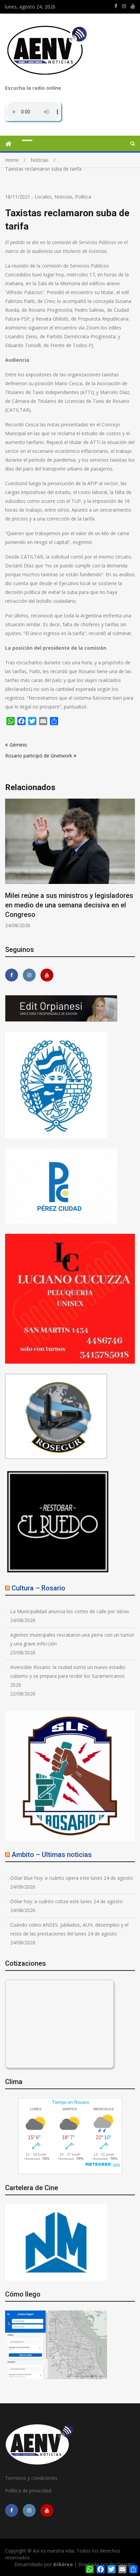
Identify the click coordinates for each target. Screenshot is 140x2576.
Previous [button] (10, 867)
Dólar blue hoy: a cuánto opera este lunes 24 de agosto (72, 1878)
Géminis (18, 745)
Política (83, 197)
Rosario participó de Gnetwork (39, 756)
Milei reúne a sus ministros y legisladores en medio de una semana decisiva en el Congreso (69, 905)
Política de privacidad (28, 2490)
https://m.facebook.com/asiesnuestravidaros (116, 6)
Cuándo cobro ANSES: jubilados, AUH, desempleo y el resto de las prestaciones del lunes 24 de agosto (69, 1929)
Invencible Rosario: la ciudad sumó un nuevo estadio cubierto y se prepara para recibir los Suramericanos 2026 (68, 1676)
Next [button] (130, 867)
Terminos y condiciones (31, 2478)
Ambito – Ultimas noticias (52, 1855)
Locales (43, 197)
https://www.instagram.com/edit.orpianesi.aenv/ (124, 6)
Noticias (63, 197)
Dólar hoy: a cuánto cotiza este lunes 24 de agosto (66, 1901)
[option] (70, 864)
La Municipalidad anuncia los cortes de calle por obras (70, 1611)
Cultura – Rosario (38, 1588)
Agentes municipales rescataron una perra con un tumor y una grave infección (72, 1639)
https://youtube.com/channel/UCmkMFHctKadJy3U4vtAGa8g (133, 6)
